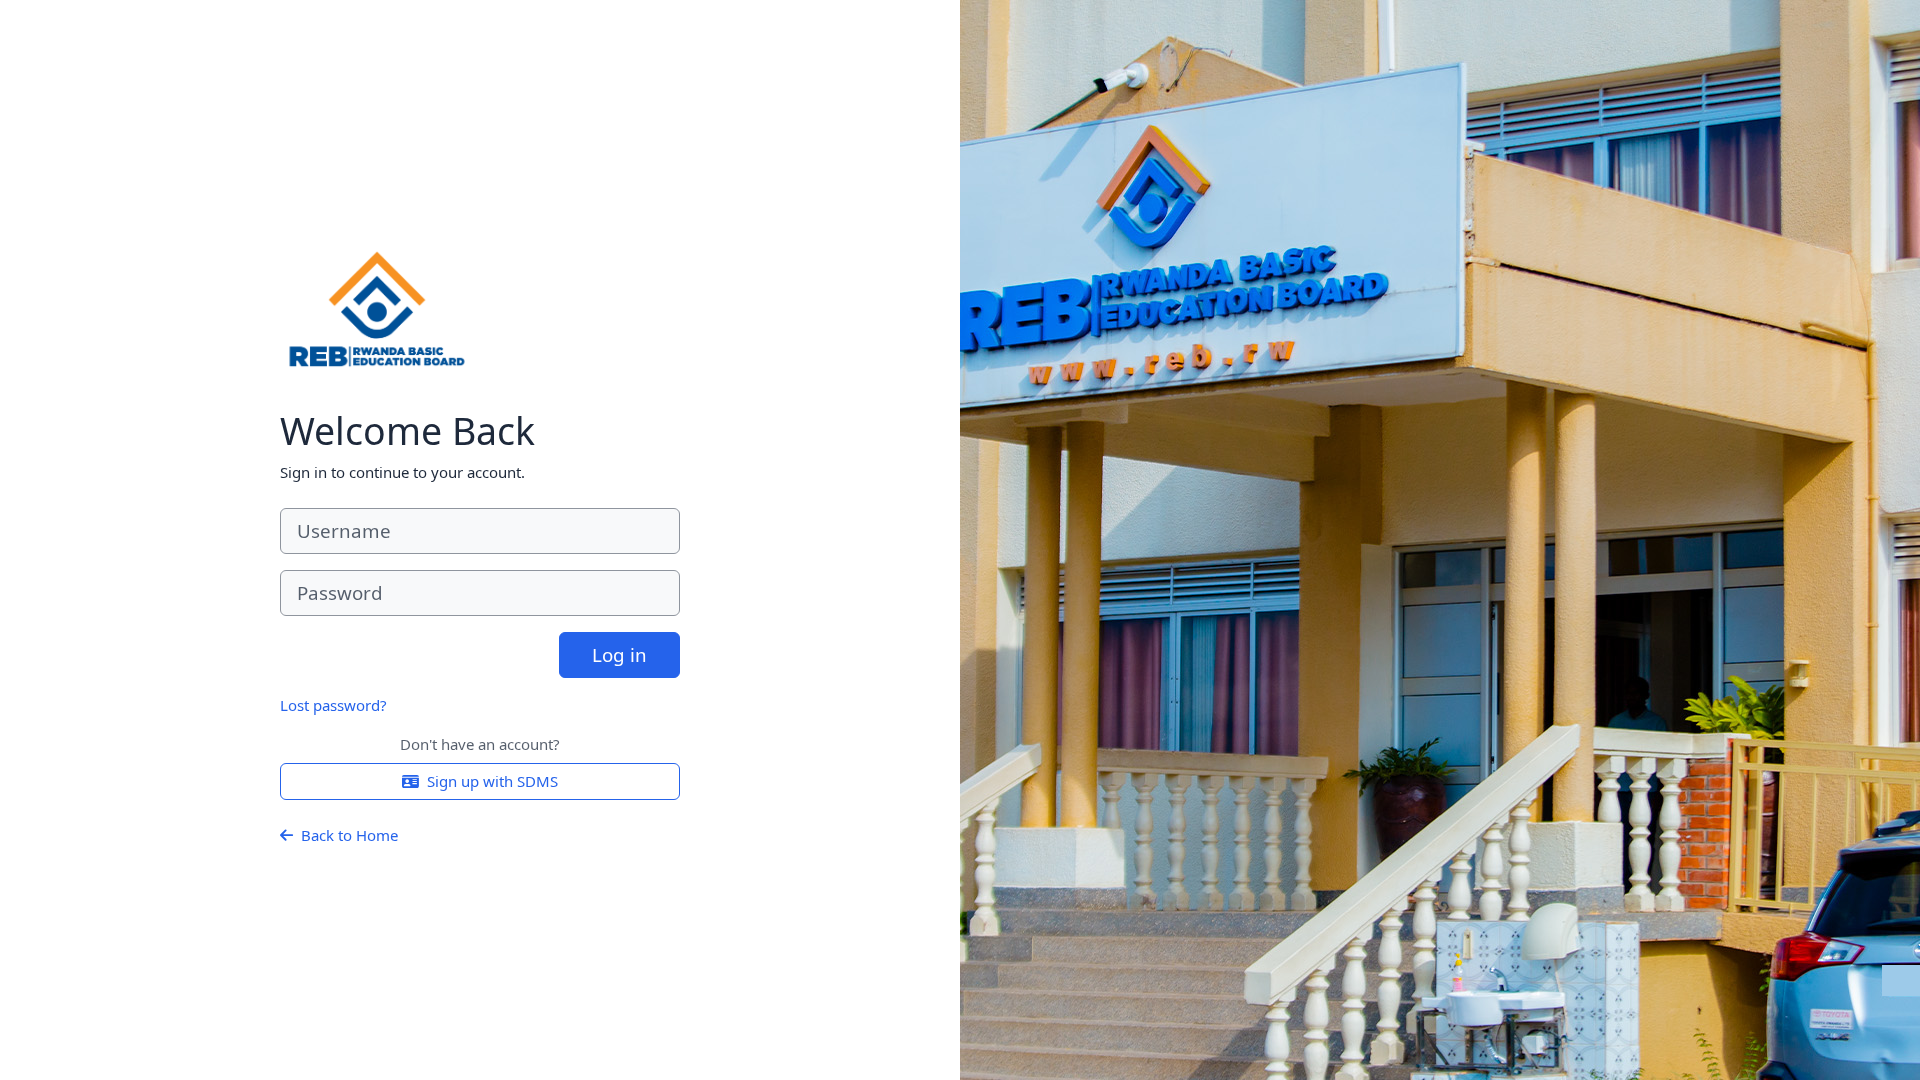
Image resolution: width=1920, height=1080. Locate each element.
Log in (619, 654)
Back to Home (349, 835)
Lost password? (333, 705)
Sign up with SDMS (492, 781)
